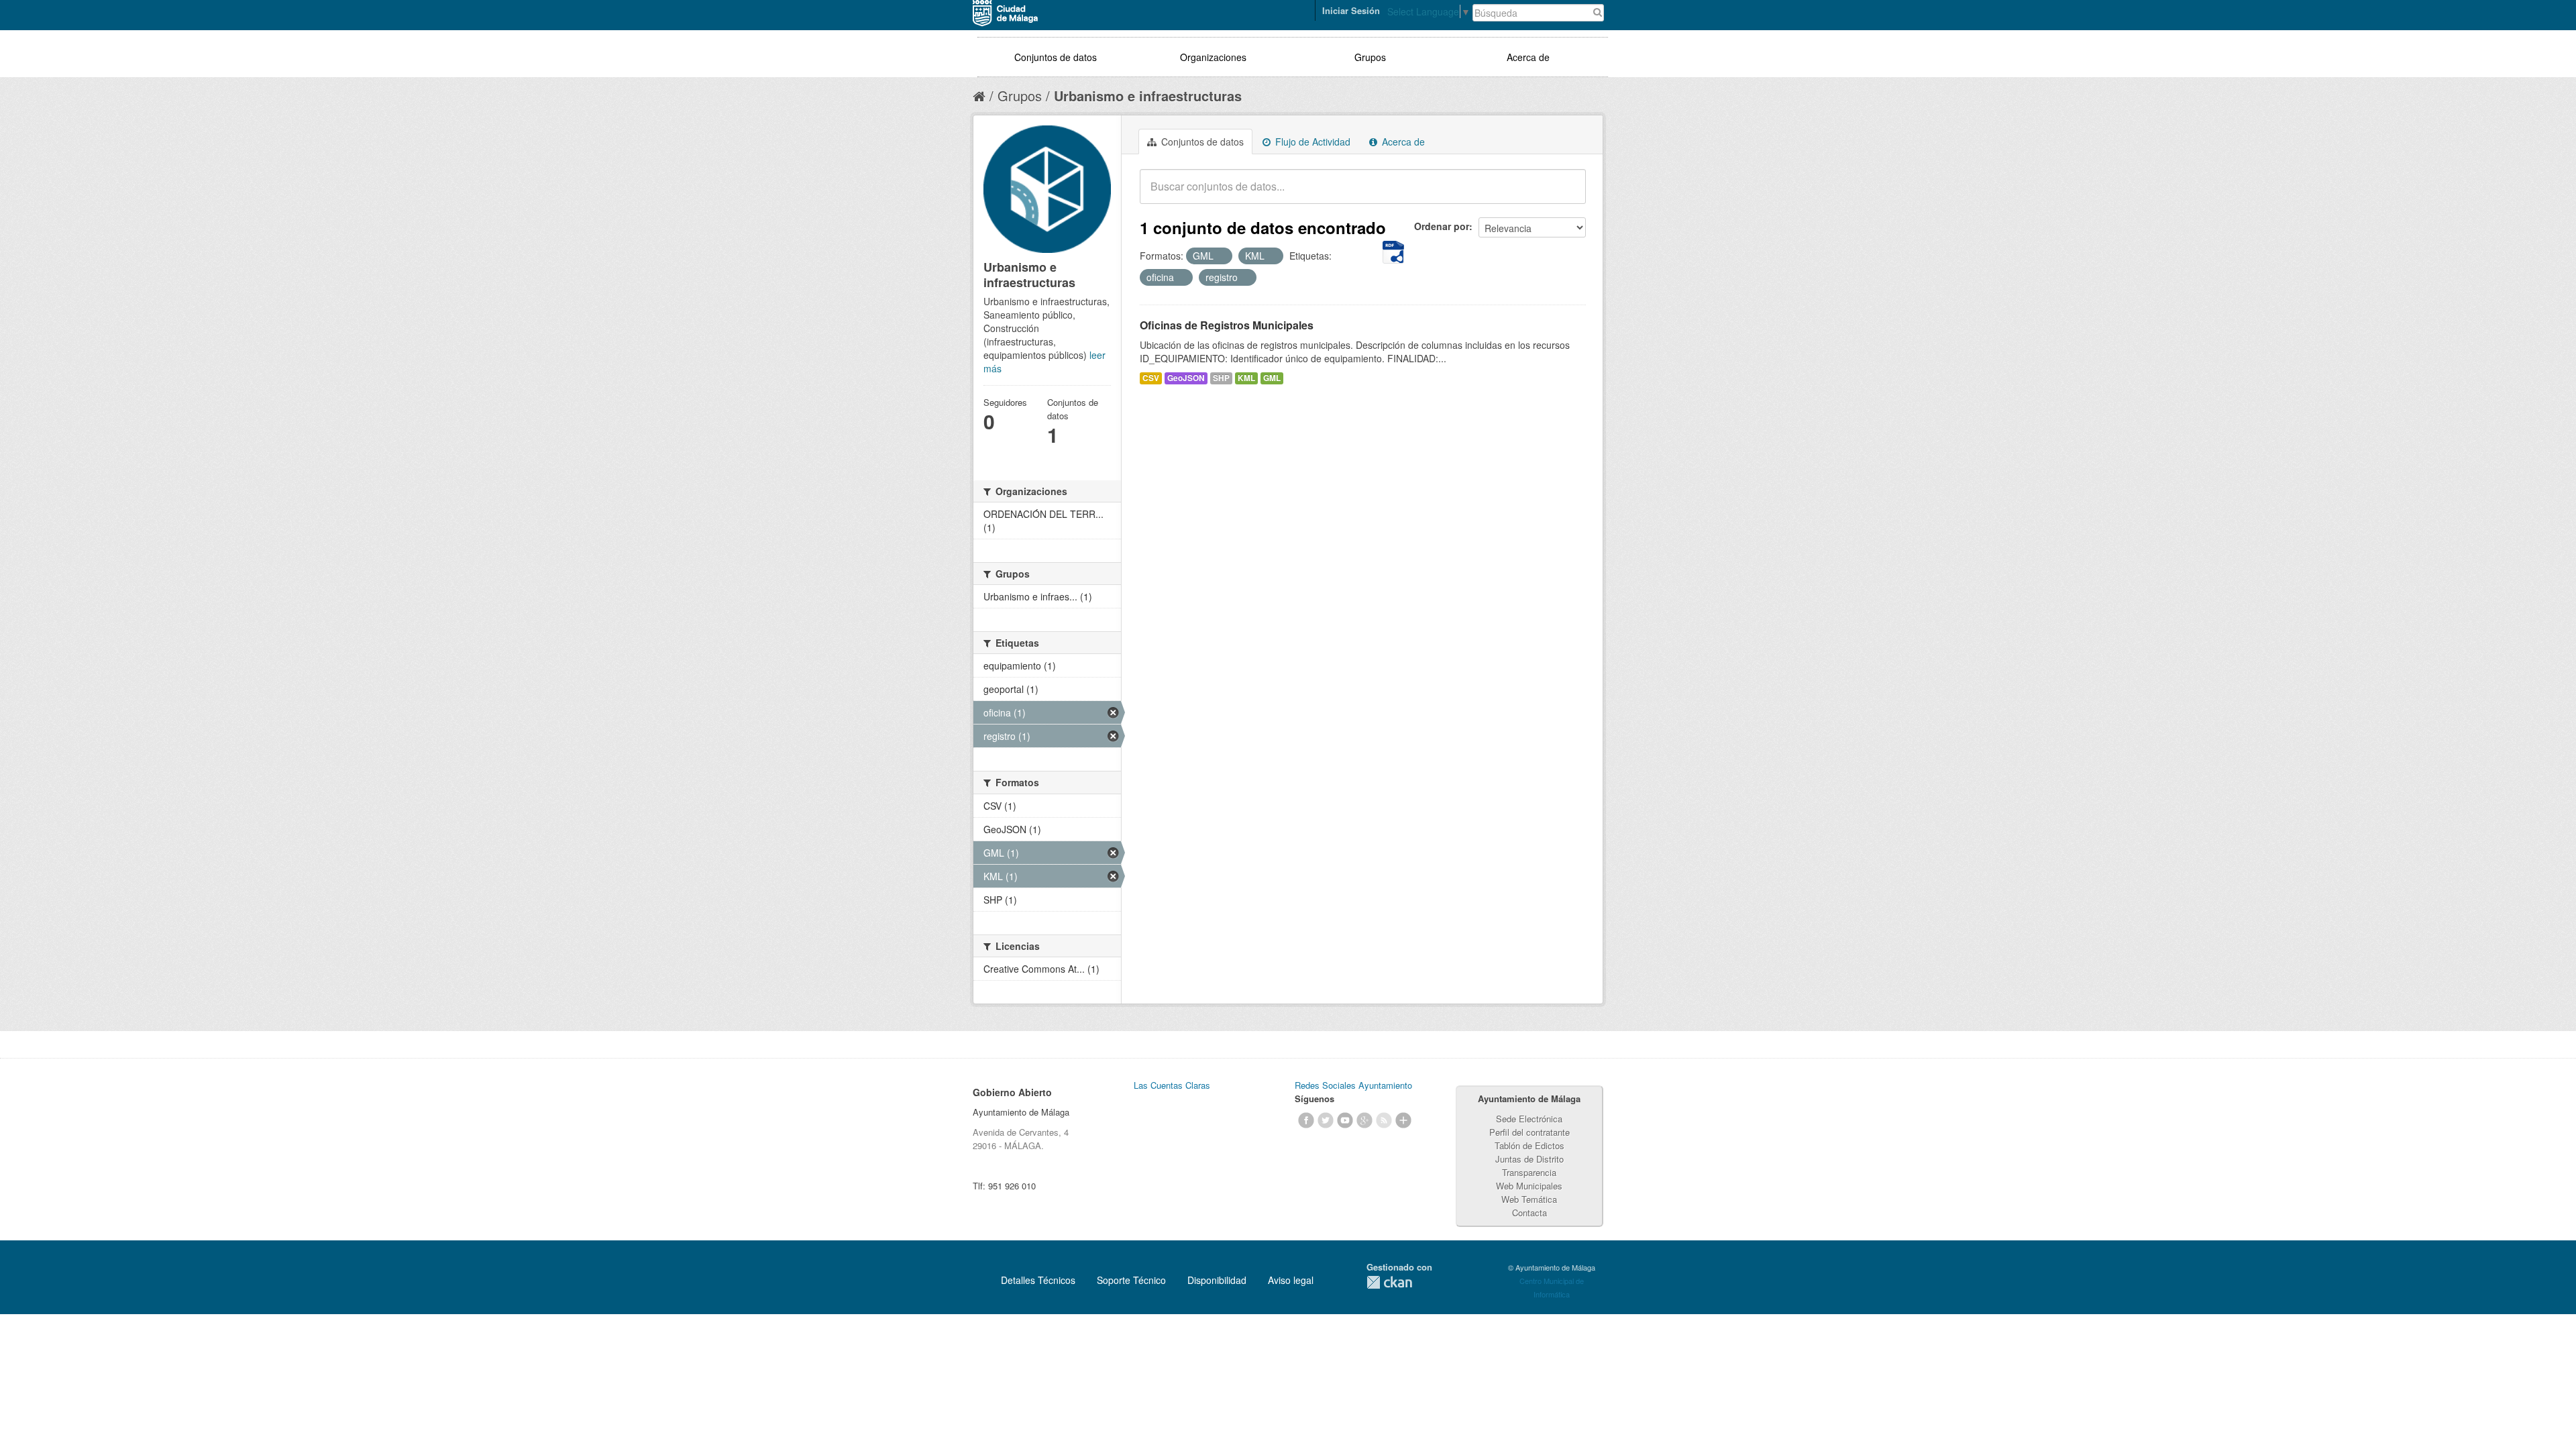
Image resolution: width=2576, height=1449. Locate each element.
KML (1246, 378)
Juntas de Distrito (1529, 1159)
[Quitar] (1221, 256)
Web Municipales (1529, 1186)
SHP (1221, 378)
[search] (1566, 194)
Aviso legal (1291, 1280)
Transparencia (1529, 1172)
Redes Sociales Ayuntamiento (1353, 1085)
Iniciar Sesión (1351, 10)
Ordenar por (1442, 226)
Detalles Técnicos (1038, 1280)
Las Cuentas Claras (1172, 1085)
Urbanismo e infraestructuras (1148, 96)
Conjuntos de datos (1056, 57)
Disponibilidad (1217, 1280)
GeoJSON (1186, 378)
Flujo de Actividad (1311, 142)
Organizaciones (1213, 57)
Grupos (1370, 57)
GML (1272, 378)
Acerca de (1528, 57)
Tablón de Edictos (1529, 1145)
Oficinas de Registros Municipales (1227, 325)
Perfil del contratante (1529, 1132)
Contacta (1529, 1213)
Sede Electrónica (1529, 1119)
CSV (1151, 378)
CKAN (1389, 1282)
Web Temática (1529, 1199)
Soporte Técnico (1131, 1280)
